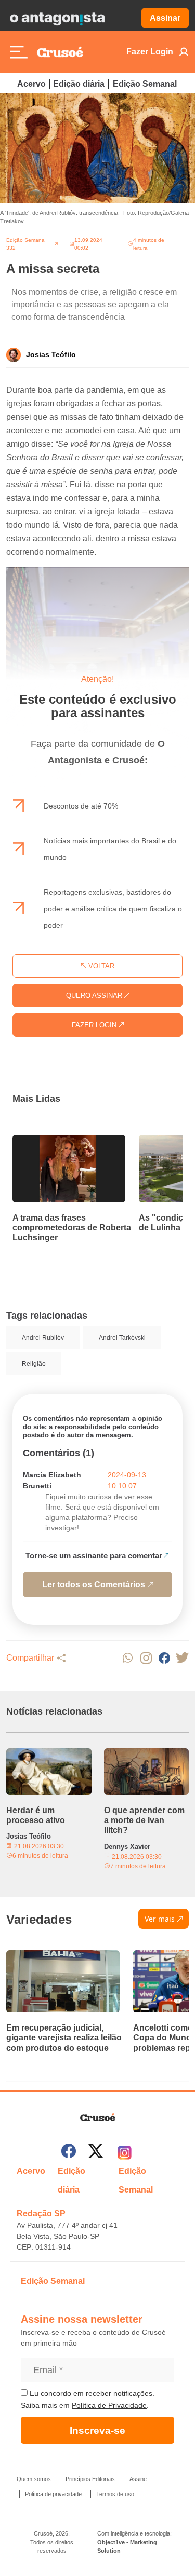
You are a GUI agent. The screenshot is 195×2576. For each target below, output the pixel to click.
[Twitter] (96, 2153)
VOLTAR (100, 966)
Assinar (165, 18)
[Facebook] (69, 2153)
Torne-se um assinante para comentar (94, 1556)
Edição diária (79, 84)
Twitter (182, 1658)
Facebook (164, 1658)
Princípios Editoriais (90, 2479)
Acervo (31, 84)
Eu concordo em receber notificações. (91, 2393)
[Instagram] (125, 2153)
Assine (138, 2479)
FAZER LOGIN (95, 1025)
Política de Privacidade (109, 2405)
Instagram (146, 1658)
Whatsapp (128, 1658)
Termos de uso (115, 2494)
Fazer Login (150, 52)
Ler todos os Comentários (94, 1585)
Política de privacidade (53, 2494)
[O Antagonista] (57, 18)
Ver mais (160, 1919)
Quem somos (34, 2479)
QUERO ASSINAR (95, 996)
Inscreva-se (97, 2430)
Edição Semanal (145, 84)
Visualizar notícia (46, 1141)
